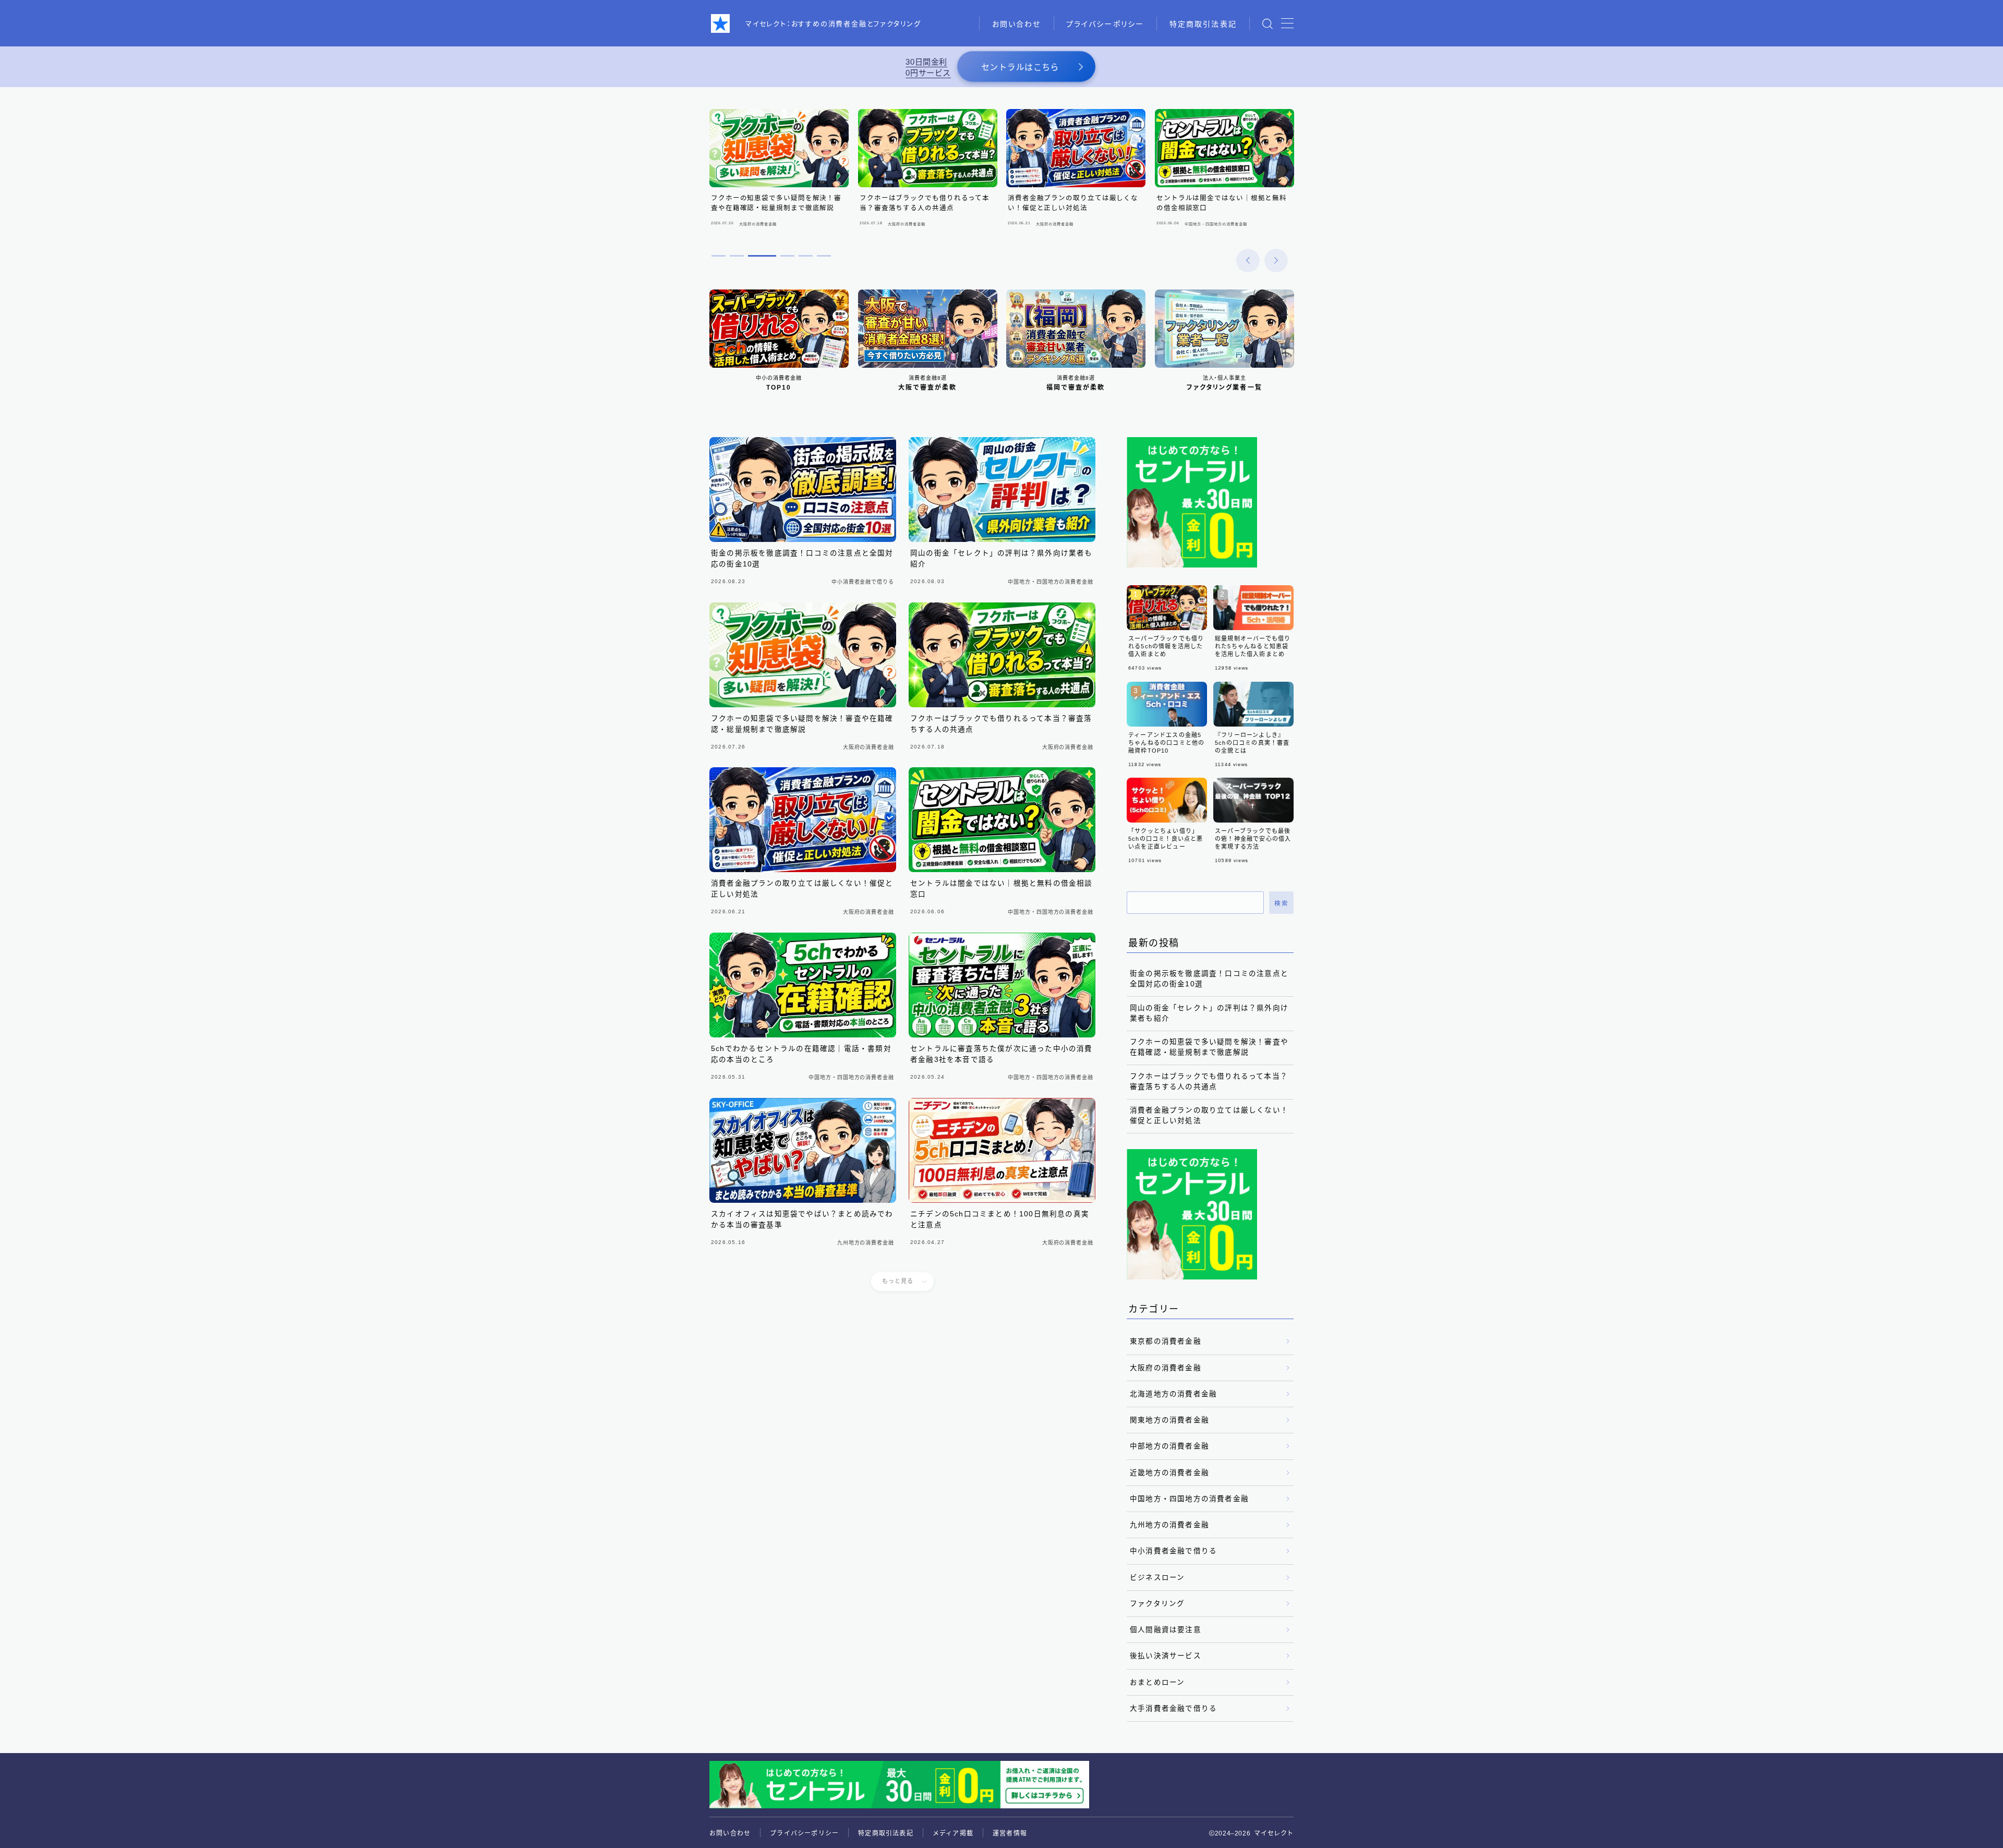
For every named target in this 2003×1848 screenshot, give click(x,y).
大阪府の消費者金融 (1166, 1368)
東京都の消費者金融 (1166, 1341)
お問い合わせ (1017, 24)
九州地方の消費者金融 (1169, 1525)
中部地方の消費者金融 (1169, 1446)
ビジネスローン (1157, 1578)
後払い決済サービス (1166, 1656)
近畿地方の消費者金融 (1169, 1473)
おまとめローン (1157, 1682)
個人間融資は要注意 (1166, 1630)
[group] (779, 170)
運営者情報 (1010, 1833)
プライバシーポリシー (1105, 24)
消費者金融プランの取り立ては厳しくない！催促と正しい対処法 (1209, 1115)
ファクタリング (1157, 1604)
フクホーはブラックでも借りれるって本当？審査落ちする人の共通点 (1209, 1082)
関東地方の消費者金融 (1169, 1420)
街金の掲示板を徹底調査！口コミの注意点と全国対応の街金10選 (1209, 979)
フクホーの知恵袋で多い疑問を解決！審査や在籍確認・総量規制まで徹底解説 (1209, 1047)
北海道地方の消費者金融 (1173, 1394)
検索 (1281, 903)
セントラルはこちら (1020, 68)
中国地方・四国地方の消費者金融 (1189, 1499)
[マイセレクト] (720, 23)
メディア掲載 (953, 1833)
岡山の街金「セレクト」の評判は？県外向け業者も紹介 (1209, 1013)
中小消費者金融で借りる (1173, 1551)
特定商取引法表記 (1203, 24)
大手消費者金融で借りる (1173, 1708)
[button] (1248, 261)
